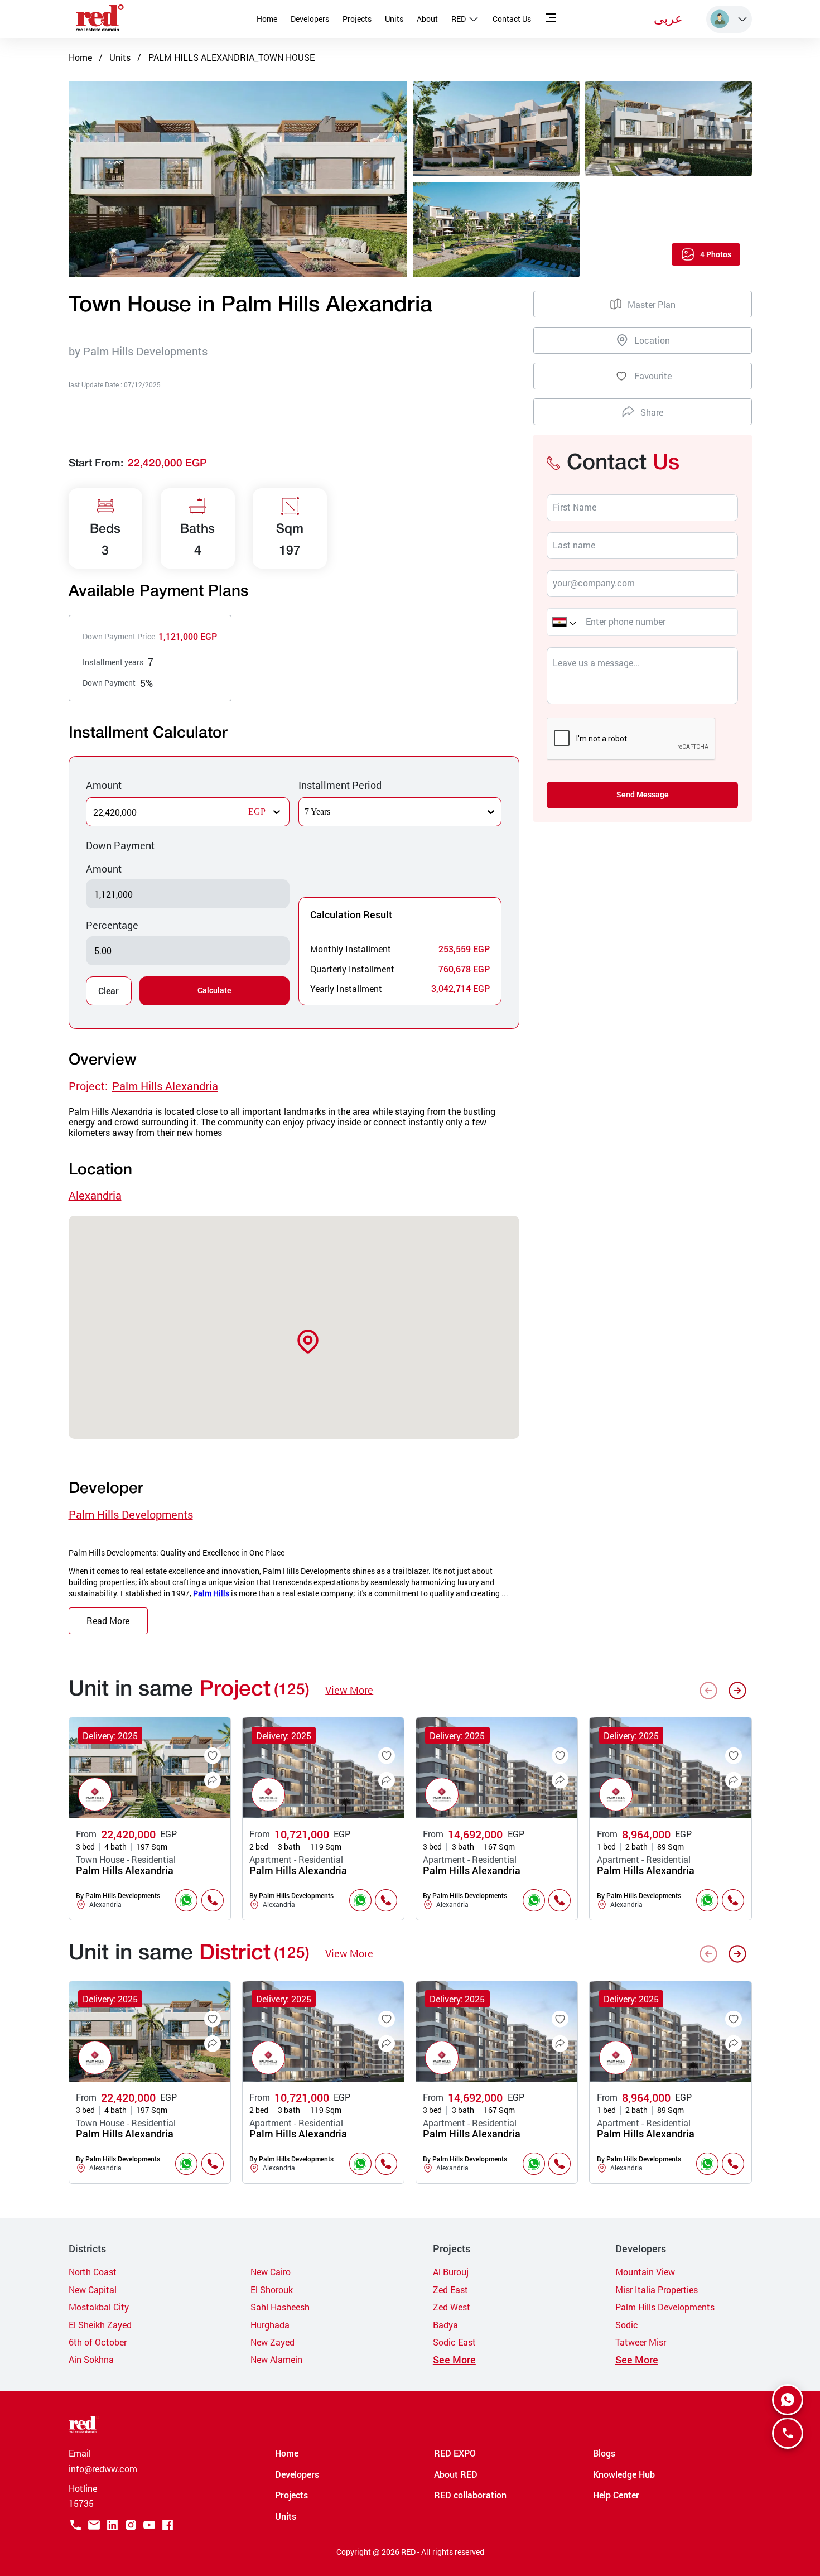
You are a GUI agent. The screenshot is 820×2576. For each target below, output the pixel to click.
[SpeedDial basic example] (788, 2400)
